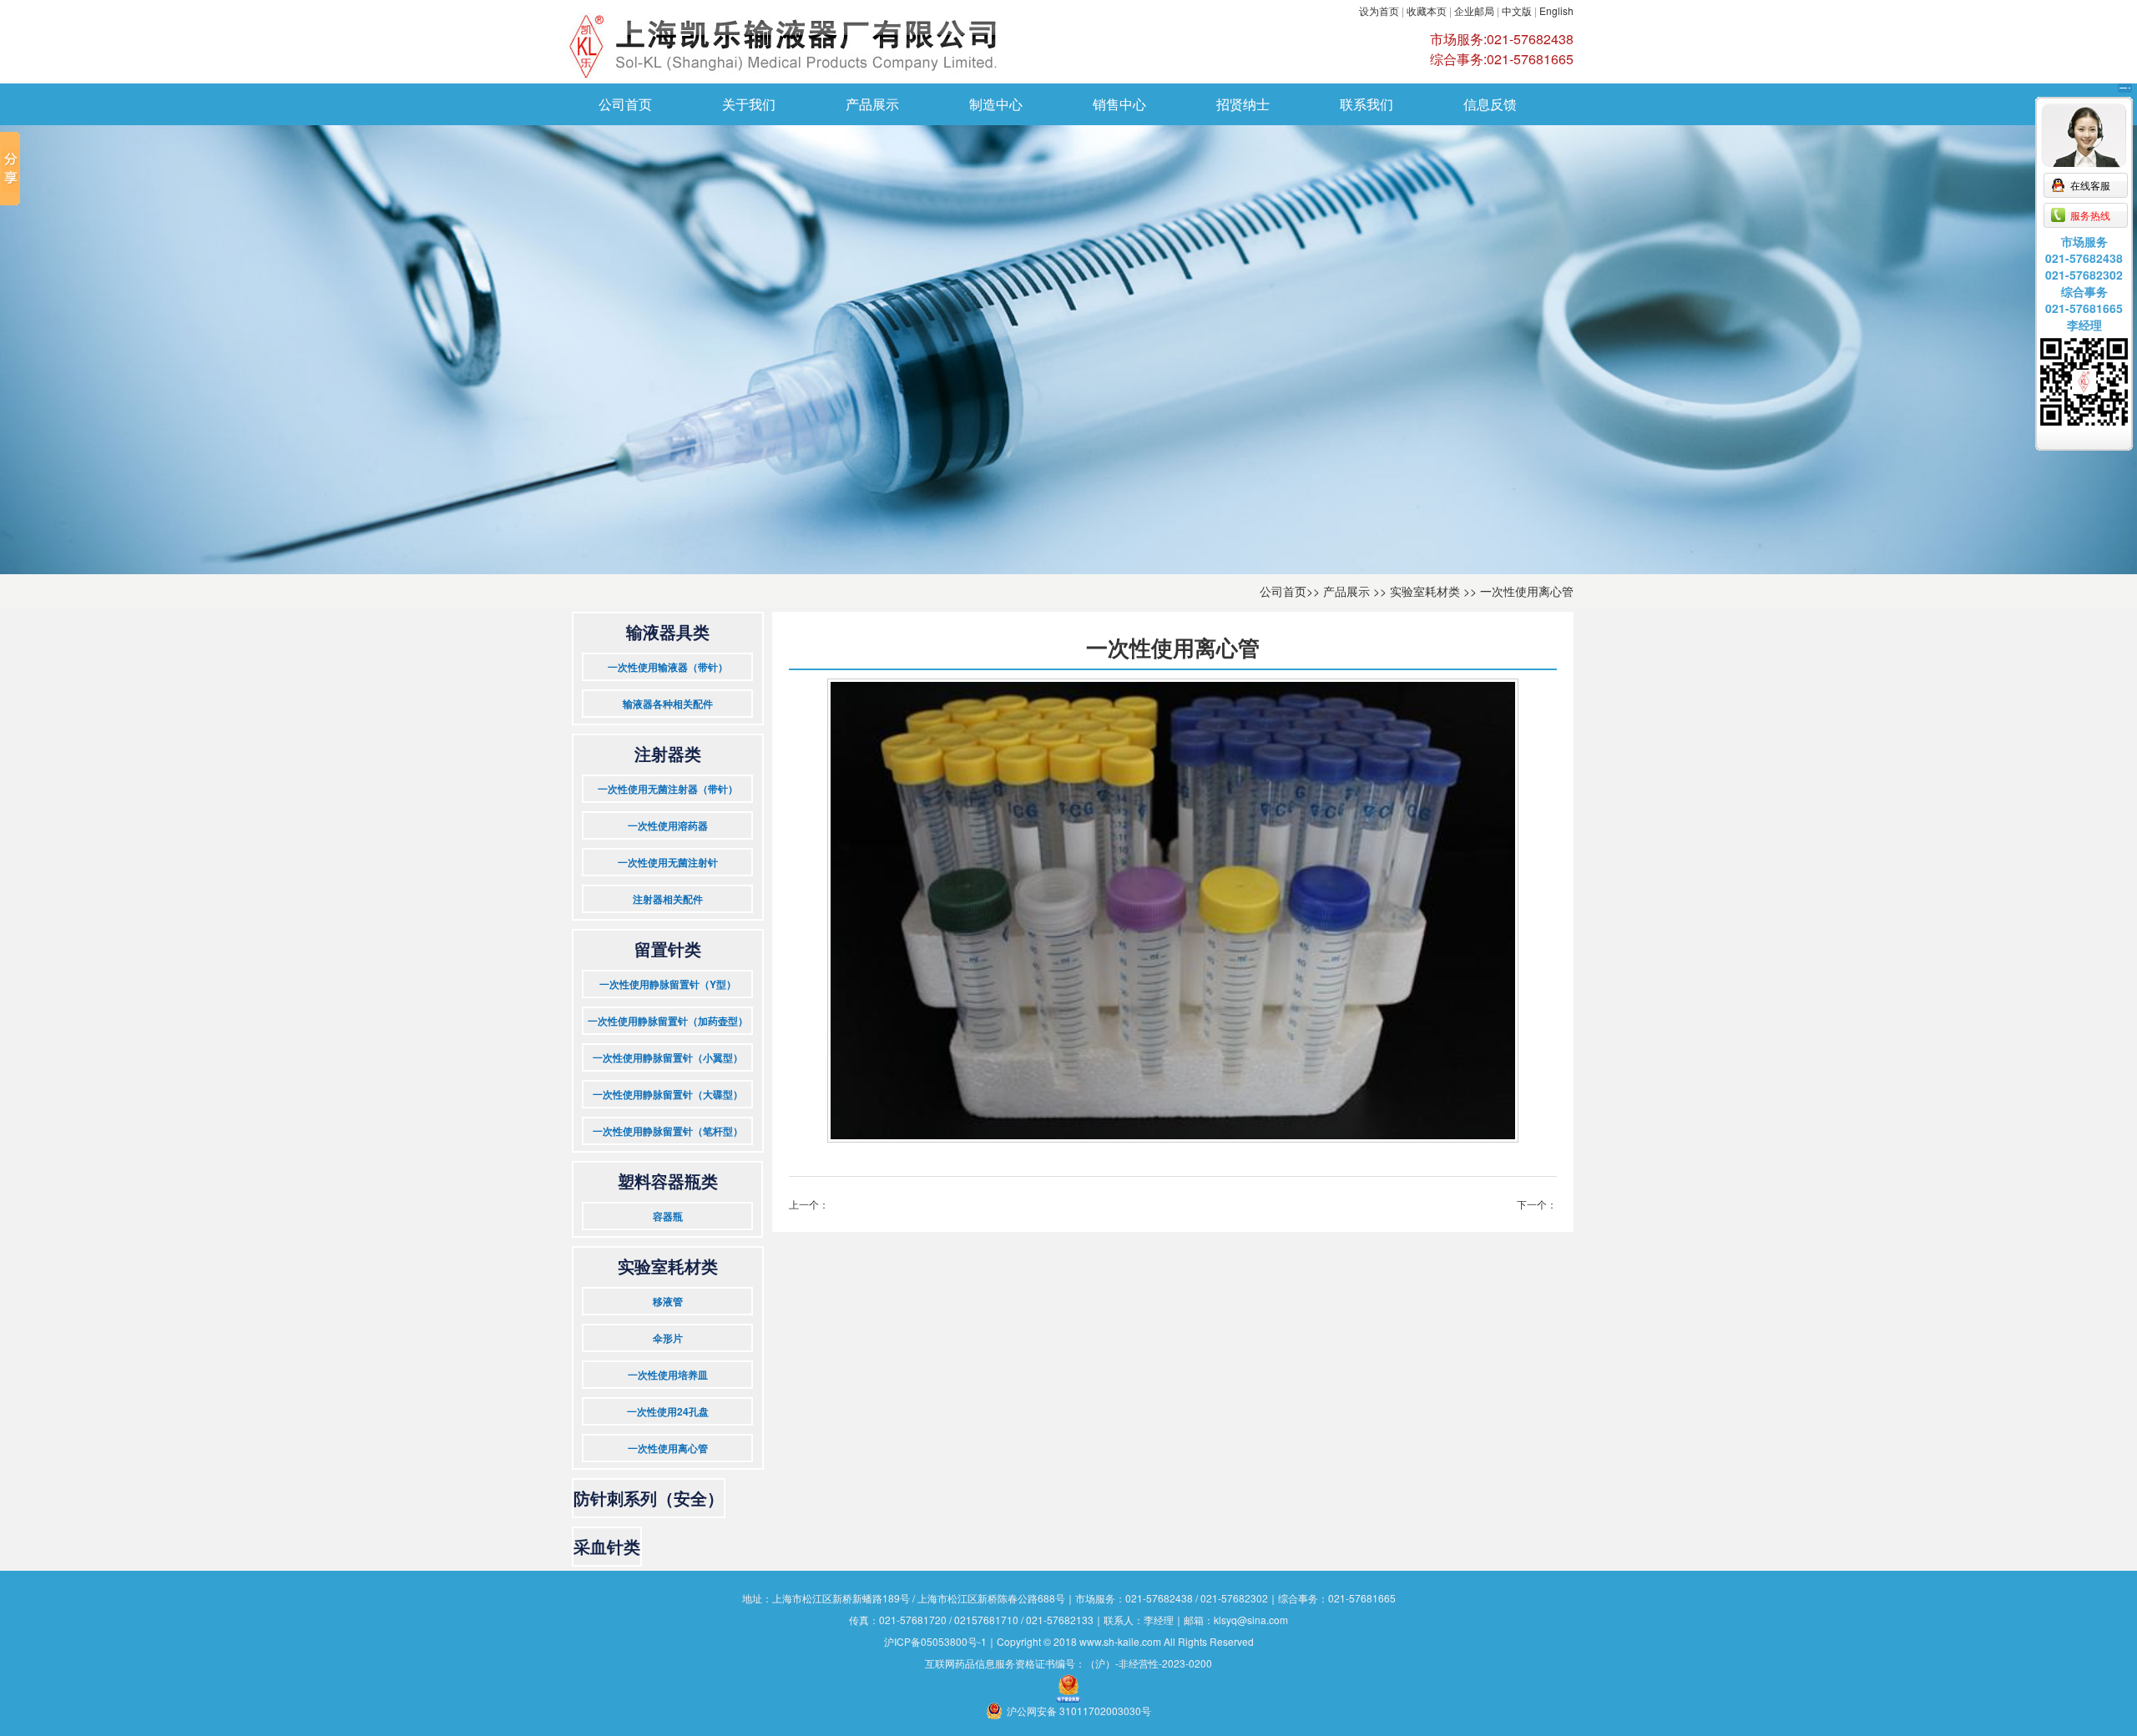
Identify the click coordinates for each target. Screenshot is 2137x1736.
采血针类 (607, 1546)
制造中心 (996, 104)
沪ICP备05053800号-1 (935, 1641)
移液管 (668, 1301)
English (1556, 10)
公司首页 (625, 104)
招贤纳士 (1243, 104)
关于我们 (749, 104)
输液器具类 (668, 631)
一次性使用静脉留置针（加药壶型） (668, 1021)
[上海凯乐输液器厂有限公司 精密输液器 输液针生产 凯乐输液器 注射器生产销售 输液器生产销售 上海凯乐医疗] (864, 42)
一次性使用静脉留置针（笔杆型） (668, 1131)
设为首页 (1379, 10)
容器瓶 (668, 1216)
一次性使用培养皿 (668, 1375)
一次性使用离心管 (1527, 591)
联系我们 (1367, 104)
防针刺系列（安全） (649, 1498)
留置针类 (668, 949)
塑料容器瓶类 (668, 1181)
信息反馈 (1490, 104)
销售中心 (1119, 104)
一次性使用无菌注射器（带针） (668, 789)
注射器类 (668, 753)
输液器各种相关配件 (668, 704)
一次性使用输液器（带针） (668, 667)
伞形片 (668, 1338)
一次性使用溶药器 (668, 825)
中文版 (1517, 10)
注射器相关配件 (668, 899)
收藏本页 (1427, 10)
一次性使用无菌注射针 (668, 862)
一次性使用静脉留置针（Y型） (668, 984)
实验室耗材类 (1425, 591)
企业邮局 (1475, 10)
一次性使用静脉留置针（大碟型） (668, 1094)
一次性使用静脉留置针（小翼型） (668, 1057)
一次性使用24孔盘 (668, 1411)
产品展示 (872, 104)
